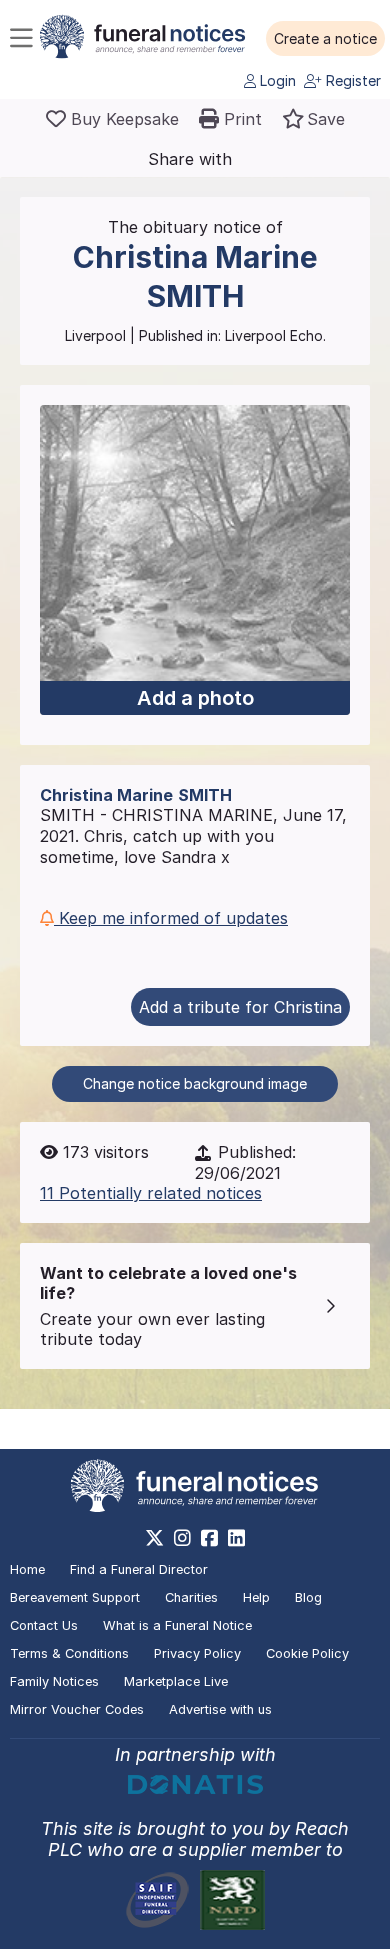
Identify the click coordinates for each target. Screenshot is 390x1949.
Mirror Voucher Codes (77, 1709)
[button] (325, 39)
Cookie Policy (307, 1653)
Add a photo (195, 698)
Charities (191, 1597)
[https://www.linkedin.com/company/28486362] (236, 1538)
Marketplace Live (176, 1681)
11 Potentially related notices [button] (151, 1193)
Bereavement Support (75, 1597)
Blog (308, 1597)
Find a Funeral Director (139, 1569)
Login (276, 80)
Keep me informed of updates (171, 918)
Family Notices (54, 1681)
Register (351, 80)
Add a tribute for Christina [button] (240, 1007)
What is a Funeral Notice (177, 1625)
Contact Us (44, 1625)
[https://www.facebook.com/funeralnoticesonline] (209, 1538)
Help (256, 1597)
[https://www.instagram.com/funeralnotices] (182, 1538)
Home (27, 1569)
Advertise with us (220, 1709)
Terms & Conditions (69, 1653)
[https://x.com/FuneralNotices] (154, 1538)
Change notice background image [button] (195, 1083)
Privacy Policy (197, 1653)
